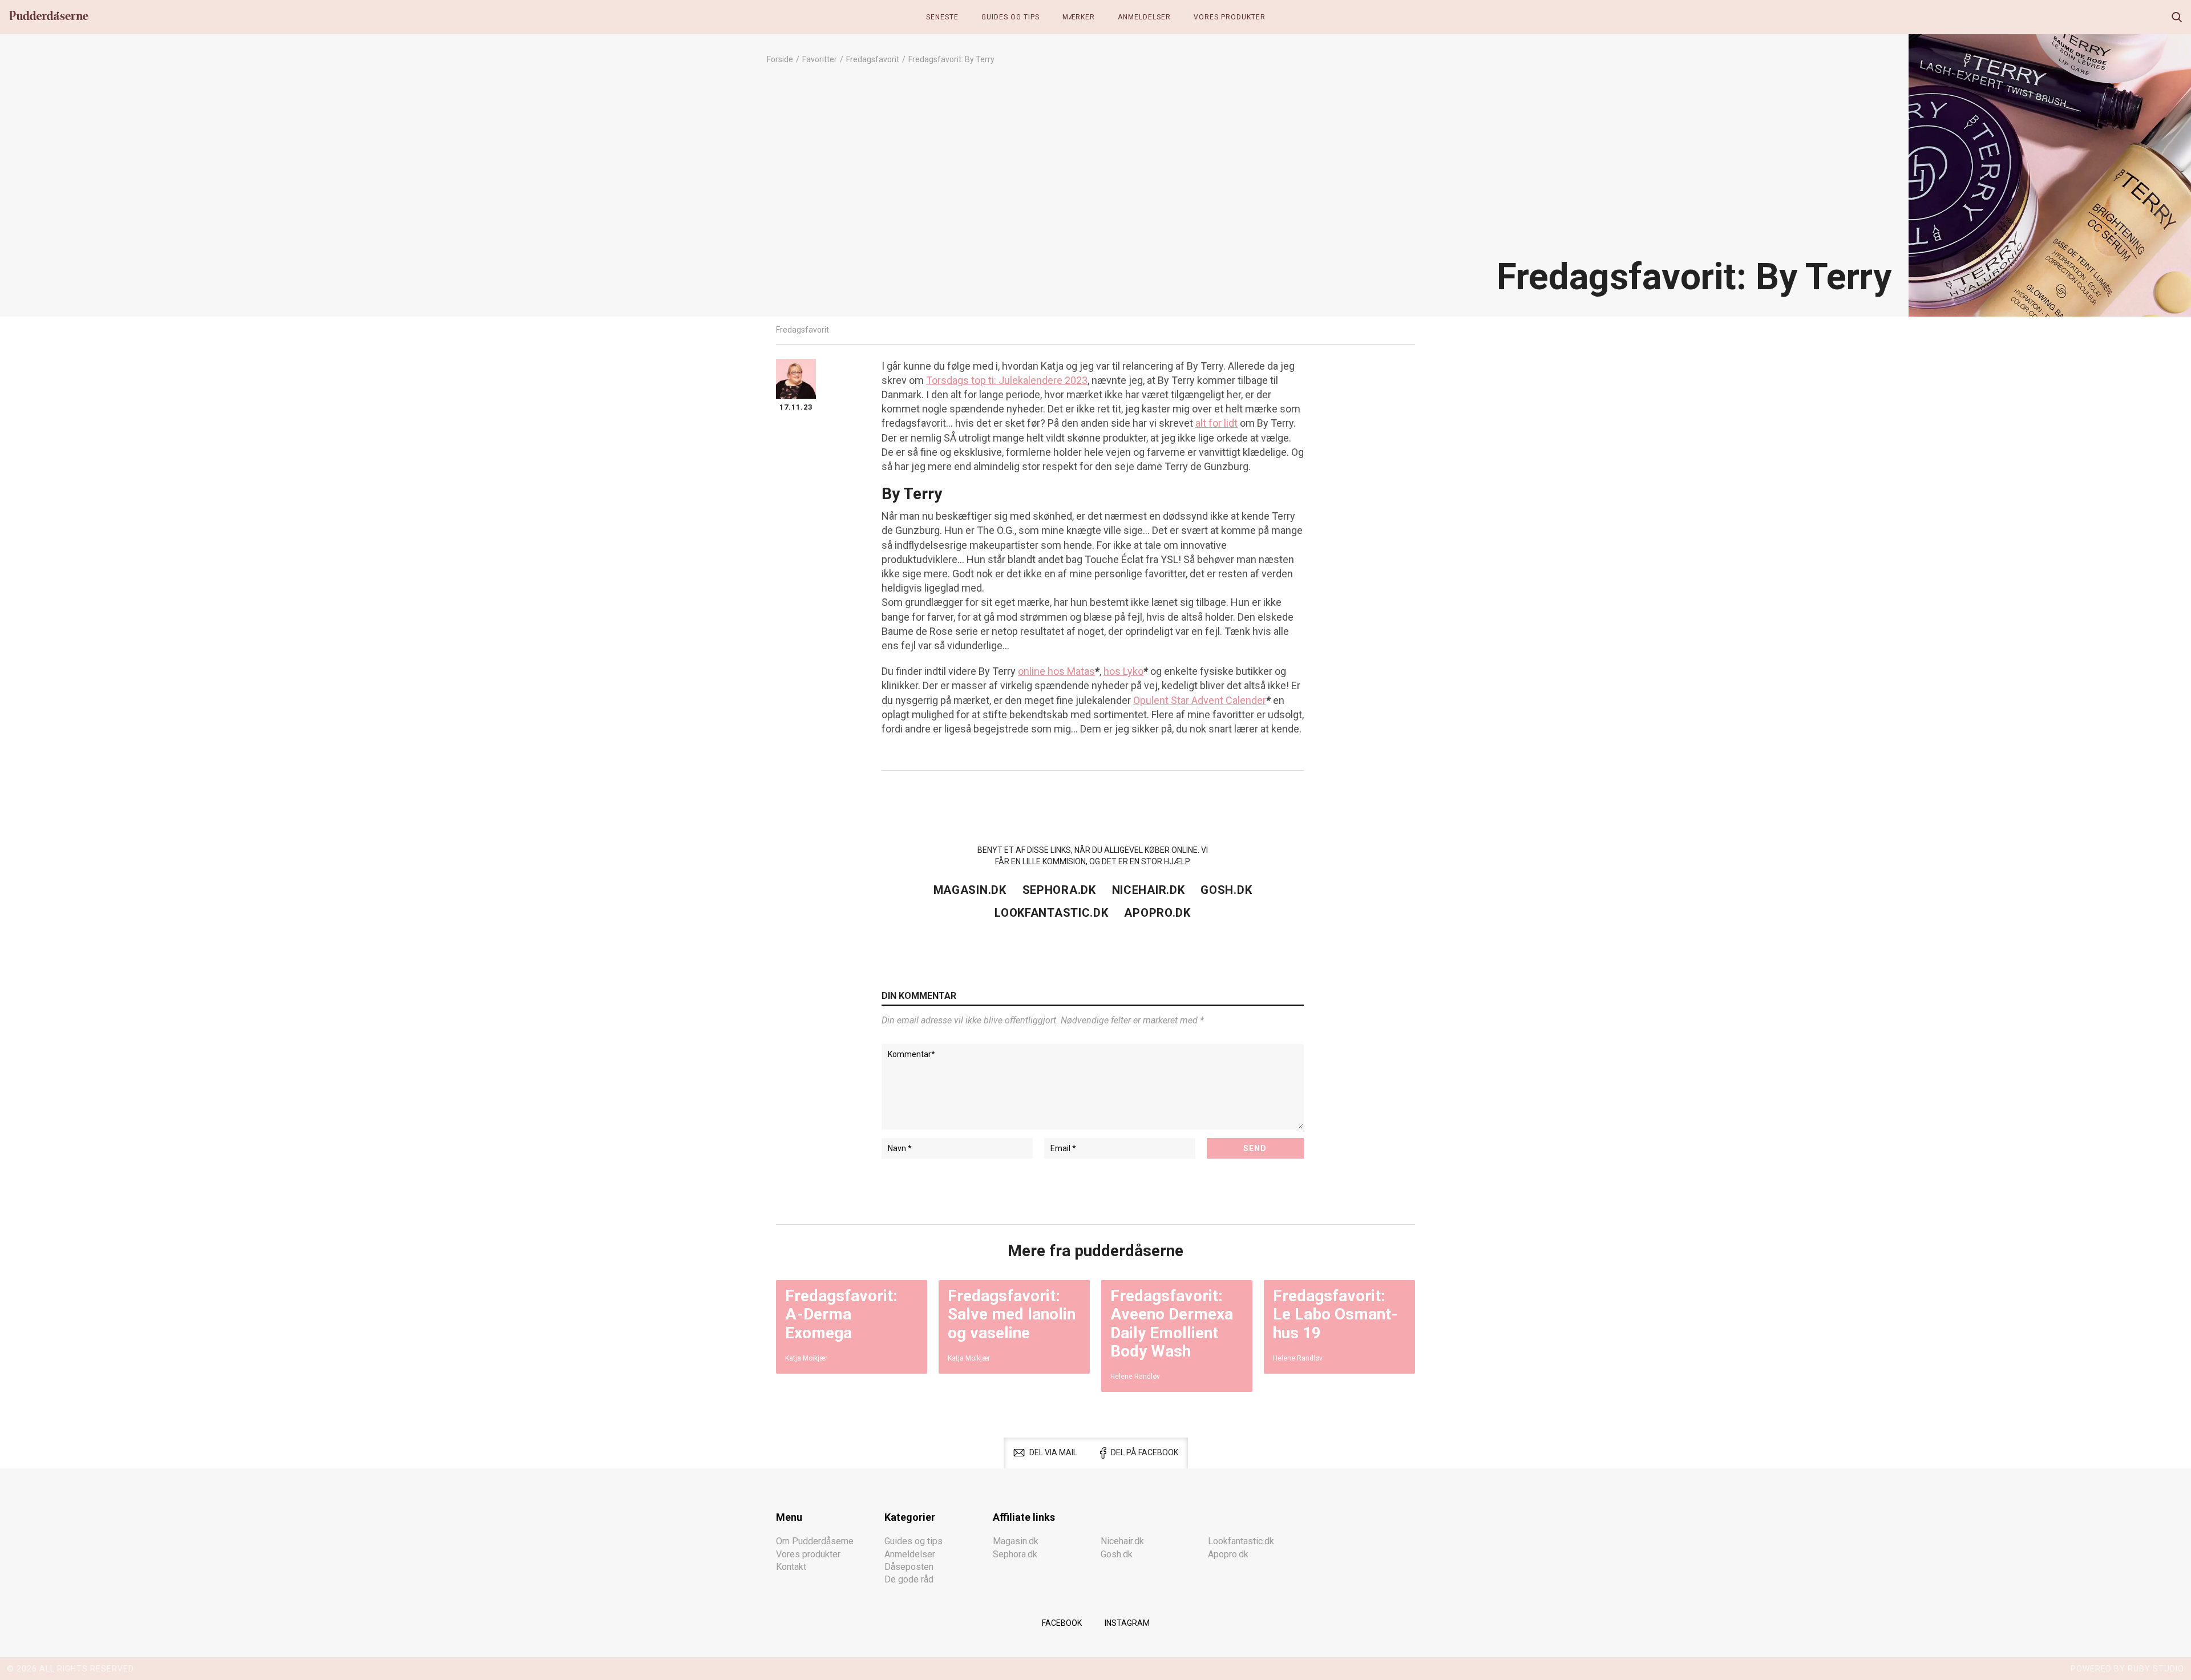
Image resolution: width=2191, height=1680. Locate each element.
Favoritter (820, 59)
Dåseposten (909, 1567)
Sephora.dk (1059, 890)
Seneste (942, 17)
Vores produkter (1230, 17)
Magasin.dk (970, 890)
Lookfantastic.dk (1051, 913)
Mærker (1079, 17)
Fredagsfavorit (873, 59)
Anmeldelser (1144, 17)
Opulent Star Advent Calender (1200, 700)
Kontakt (791, 1567)
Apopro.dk (1157, 913)
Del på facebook (1145, 1452)
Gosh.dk (1226, 890)
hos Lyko (1123, 671)
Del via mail (1053, 1452)
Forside (780, 59)
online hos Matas (1056, 671)
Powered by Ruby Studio (2127, 1669)
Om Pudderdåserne (815, 1541)
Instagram (1127, 1623)
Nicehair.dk (1149, 890)
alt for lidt (1216, 423)
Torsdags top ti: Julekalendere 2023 (1007, 380)
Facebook (1062, 1623)
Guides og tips (1010, 17)
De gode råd (909, 1579)
